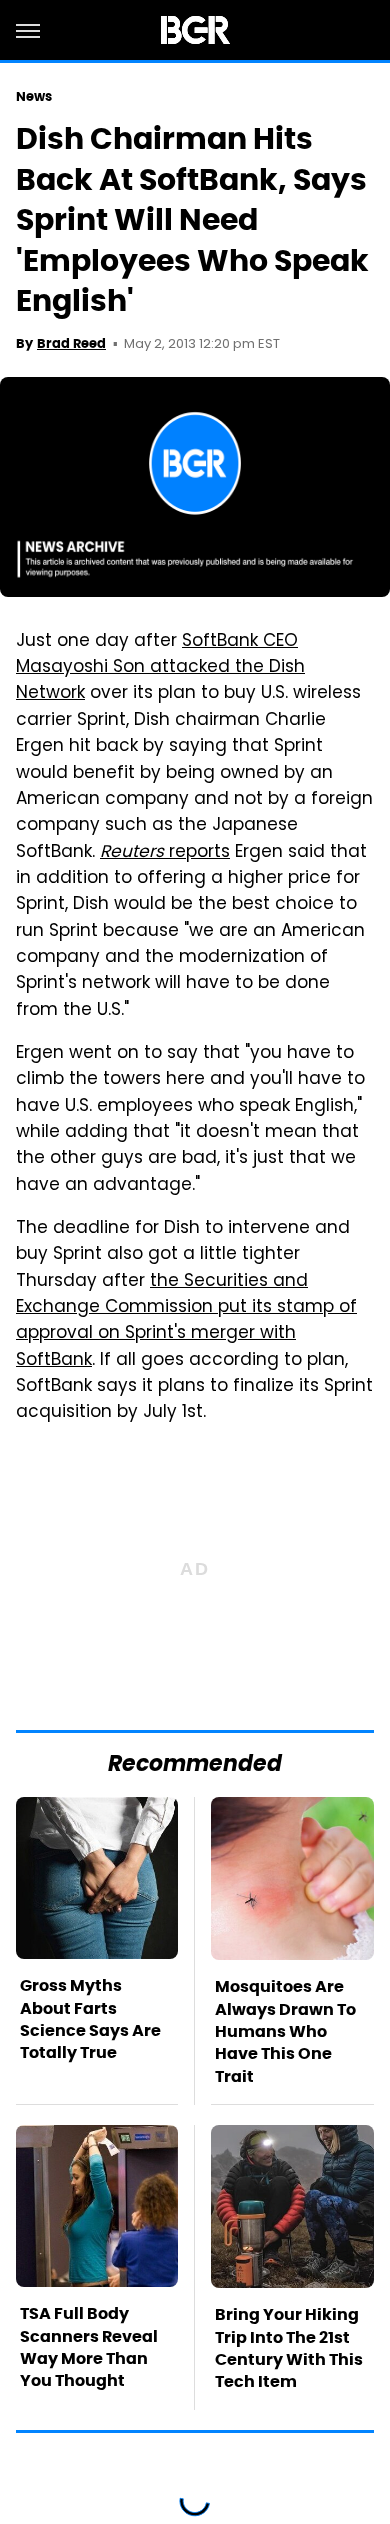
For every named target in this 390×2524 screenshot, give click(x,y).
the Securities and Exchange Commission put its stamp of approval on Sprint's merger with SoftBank (186, 1321)
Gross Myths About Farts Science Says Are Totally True (90, 2019)
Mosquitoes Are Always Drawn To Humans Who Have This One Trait (285, 2031)
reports (165, 853)
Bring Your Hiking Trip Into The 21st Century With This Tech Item (289, 2348)
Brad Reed (71, 343)
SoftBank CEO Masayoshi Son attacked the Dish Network (160, 668)
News (34, 96)
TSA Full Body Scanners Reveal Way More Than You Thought (89, 2347)
